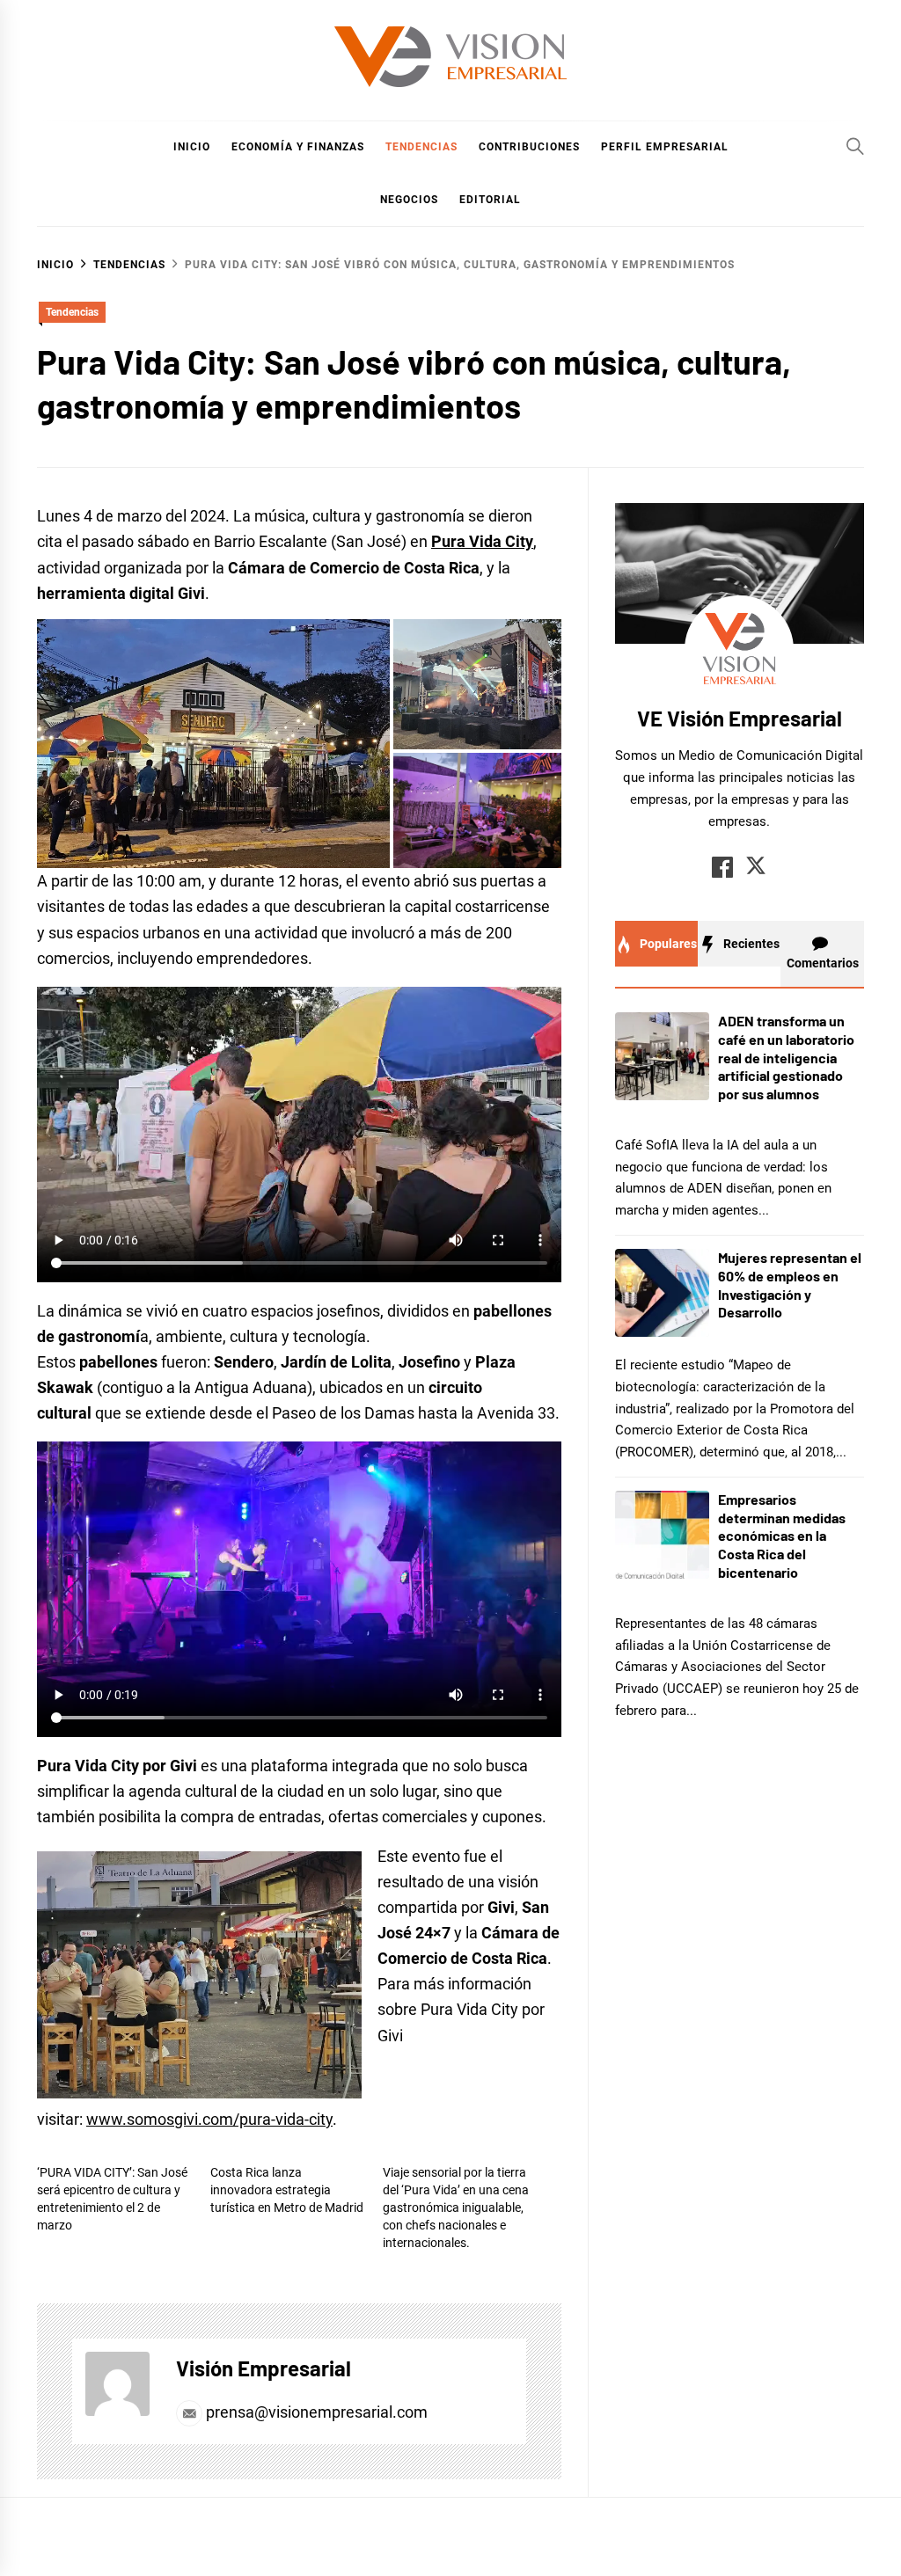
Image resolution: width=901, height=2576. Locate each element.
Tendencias (421, 147)
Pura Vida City (482, 541)
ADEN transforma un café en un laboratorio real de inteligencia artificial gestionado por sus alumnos (786, 1057)
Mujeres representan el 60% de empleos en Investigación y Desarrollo (790, 1284)
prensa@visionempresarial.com (315, 2412)
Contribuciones (529, 147)
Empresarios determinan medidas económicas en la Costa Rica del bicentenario (782, 1536)
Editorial (490, 200)
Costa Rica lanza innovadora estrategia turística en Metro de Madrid (287, 2190)
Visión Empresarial (264, 2368)
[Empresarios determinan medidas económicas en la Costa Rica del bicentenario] (662, 1535)
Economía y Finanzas (298, 147)
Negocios (409, 200)
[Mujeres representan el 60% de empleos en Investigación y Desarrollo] (662, 1293)
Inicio (192, 147)
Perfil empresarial (665, 147)
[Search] (855, 146)
